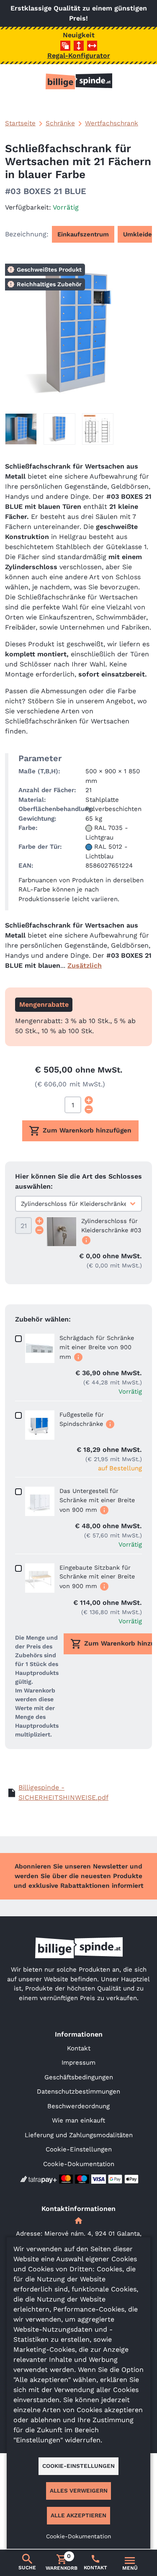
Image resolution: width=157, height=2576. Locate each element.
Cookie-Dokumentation (79, 2164)
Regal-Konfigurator (79, 56)
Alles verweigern (79, 2490)
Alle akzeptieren (78, 2515)
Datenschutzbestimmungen (78, 2091)
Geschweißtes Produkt (49, 270)
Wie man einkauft (78, 2120)
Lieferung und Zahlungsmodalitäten (79, 2135)
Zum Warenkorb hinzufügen (87, 1130)
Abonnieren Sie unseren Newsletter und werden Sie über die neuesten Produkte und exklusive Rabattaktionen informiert (79, 1876)
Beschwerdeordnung (78, 2106)
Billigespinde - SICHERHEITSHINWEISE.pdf (63, 1792)
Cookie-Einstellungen (79, 2149)
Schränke (60, 123)
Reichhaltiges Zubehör (49, 284)
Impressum (78, 2063)
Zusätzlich (85, 965)
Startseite (20, 123)
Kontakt (79, 2048)
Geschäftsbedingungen (79, 2077)
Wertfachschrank (112, 123)
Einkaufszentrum (83, 234)
